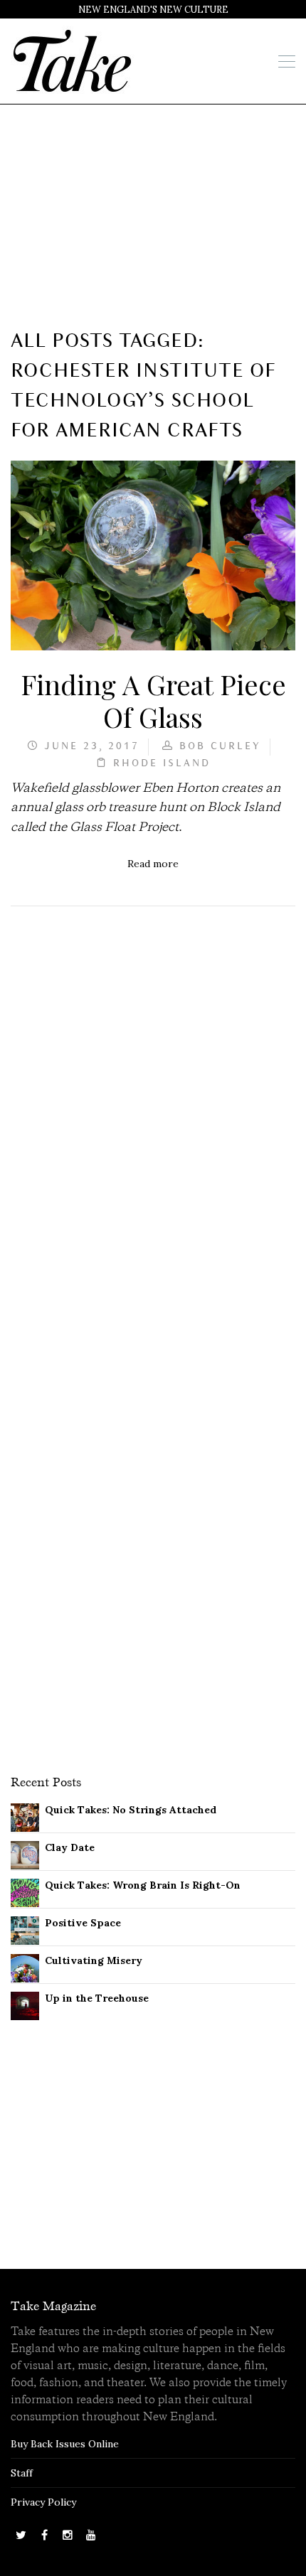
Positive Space (83, 1923)
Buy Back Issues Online (65, 2444)
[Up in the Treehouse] (25, 2005)
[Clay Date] (25, 1854)
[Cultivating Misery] (25, 1967)
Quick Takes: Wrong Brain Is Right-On (143, 1885)
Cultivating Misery (94, 1960)
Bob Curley (220, 747)
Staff (22, 2473)
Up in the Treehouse (97, 1998)
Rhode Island (162, 764)
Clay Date (70, 1847)
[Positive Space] (25, 1929)
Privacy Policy (43, 2502)
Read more (153, 864)
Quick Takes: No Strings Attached (131, 1810)
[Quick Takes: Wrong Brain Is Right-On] (25, 1891)
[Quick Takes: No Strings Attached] (25, 1816)
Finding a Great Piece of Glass (153, 700)
